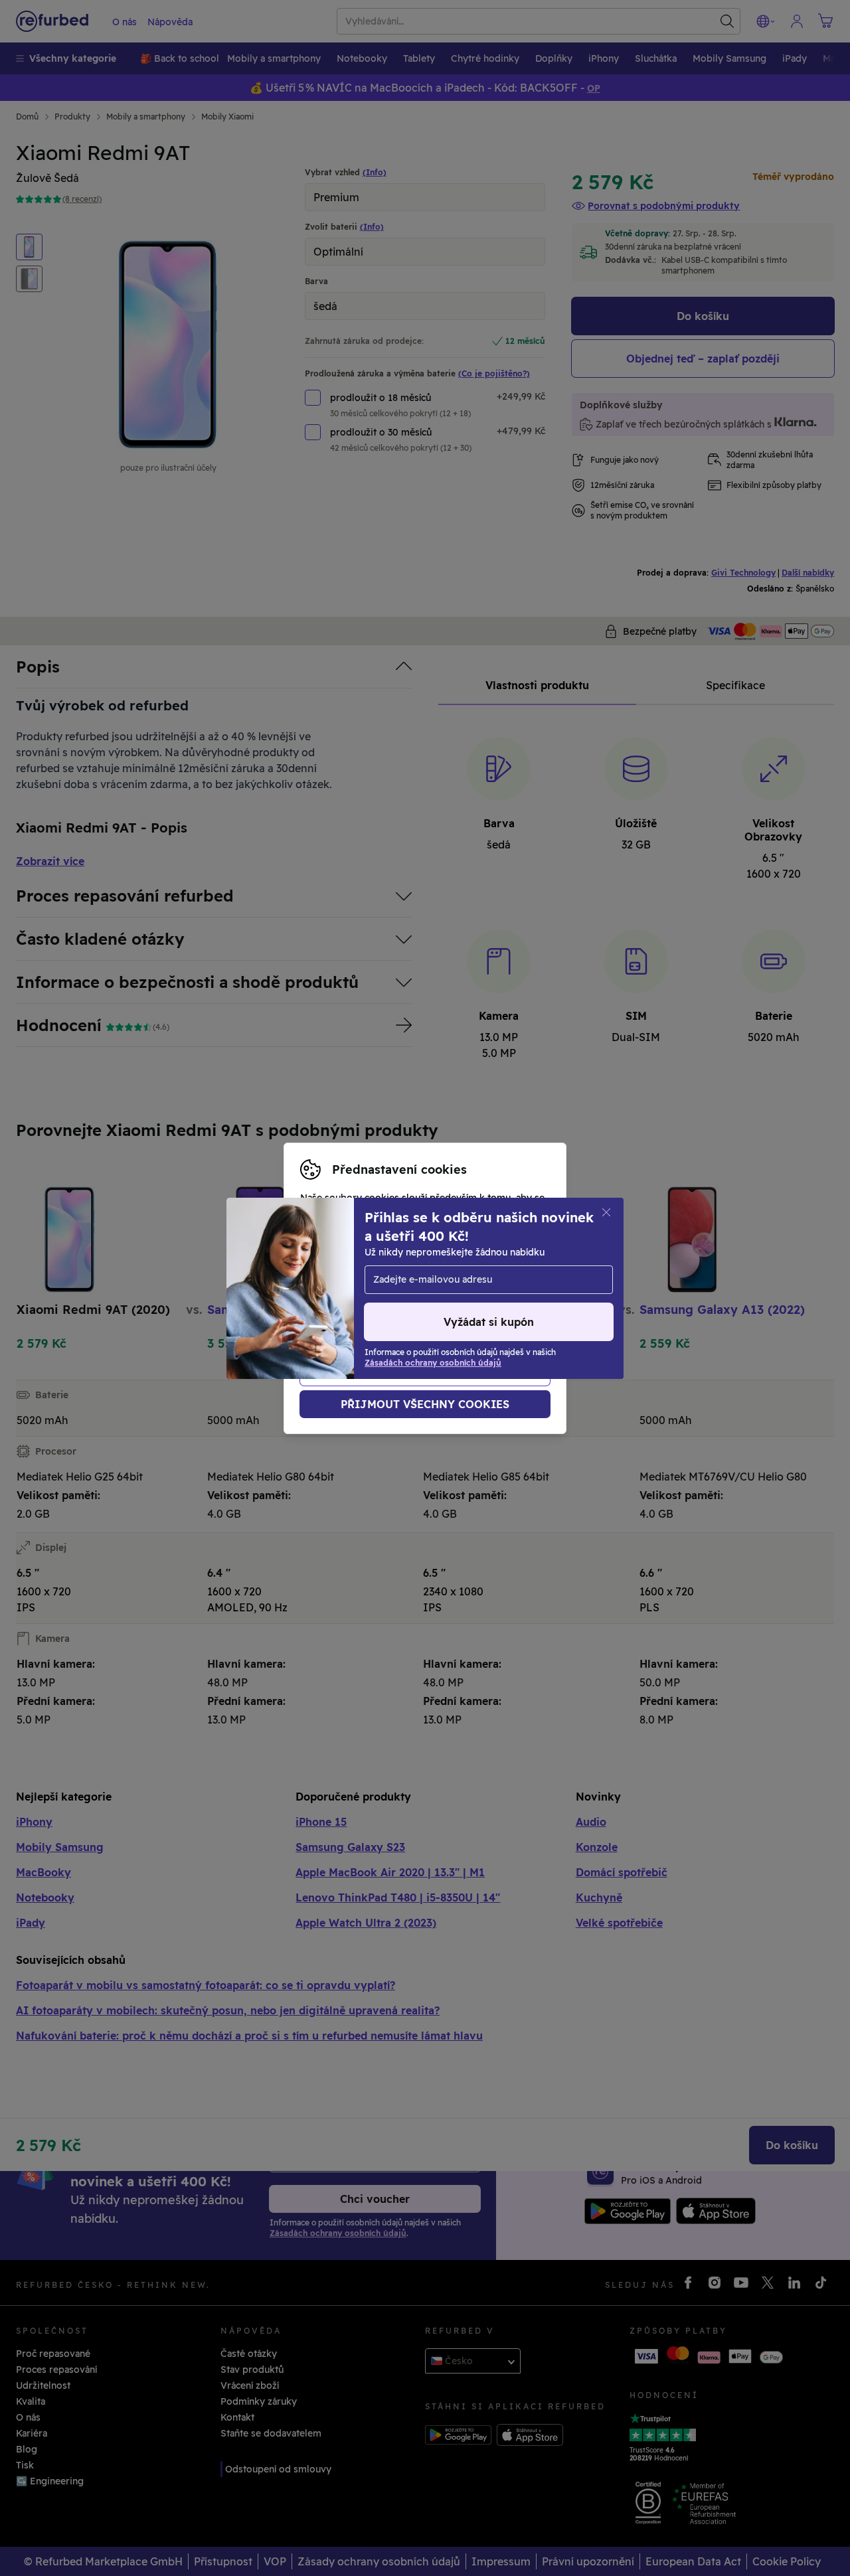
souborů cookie (454, 1267)
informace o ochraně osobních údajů (385, 1295)
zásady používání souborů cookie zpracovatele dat (417, 1309)
